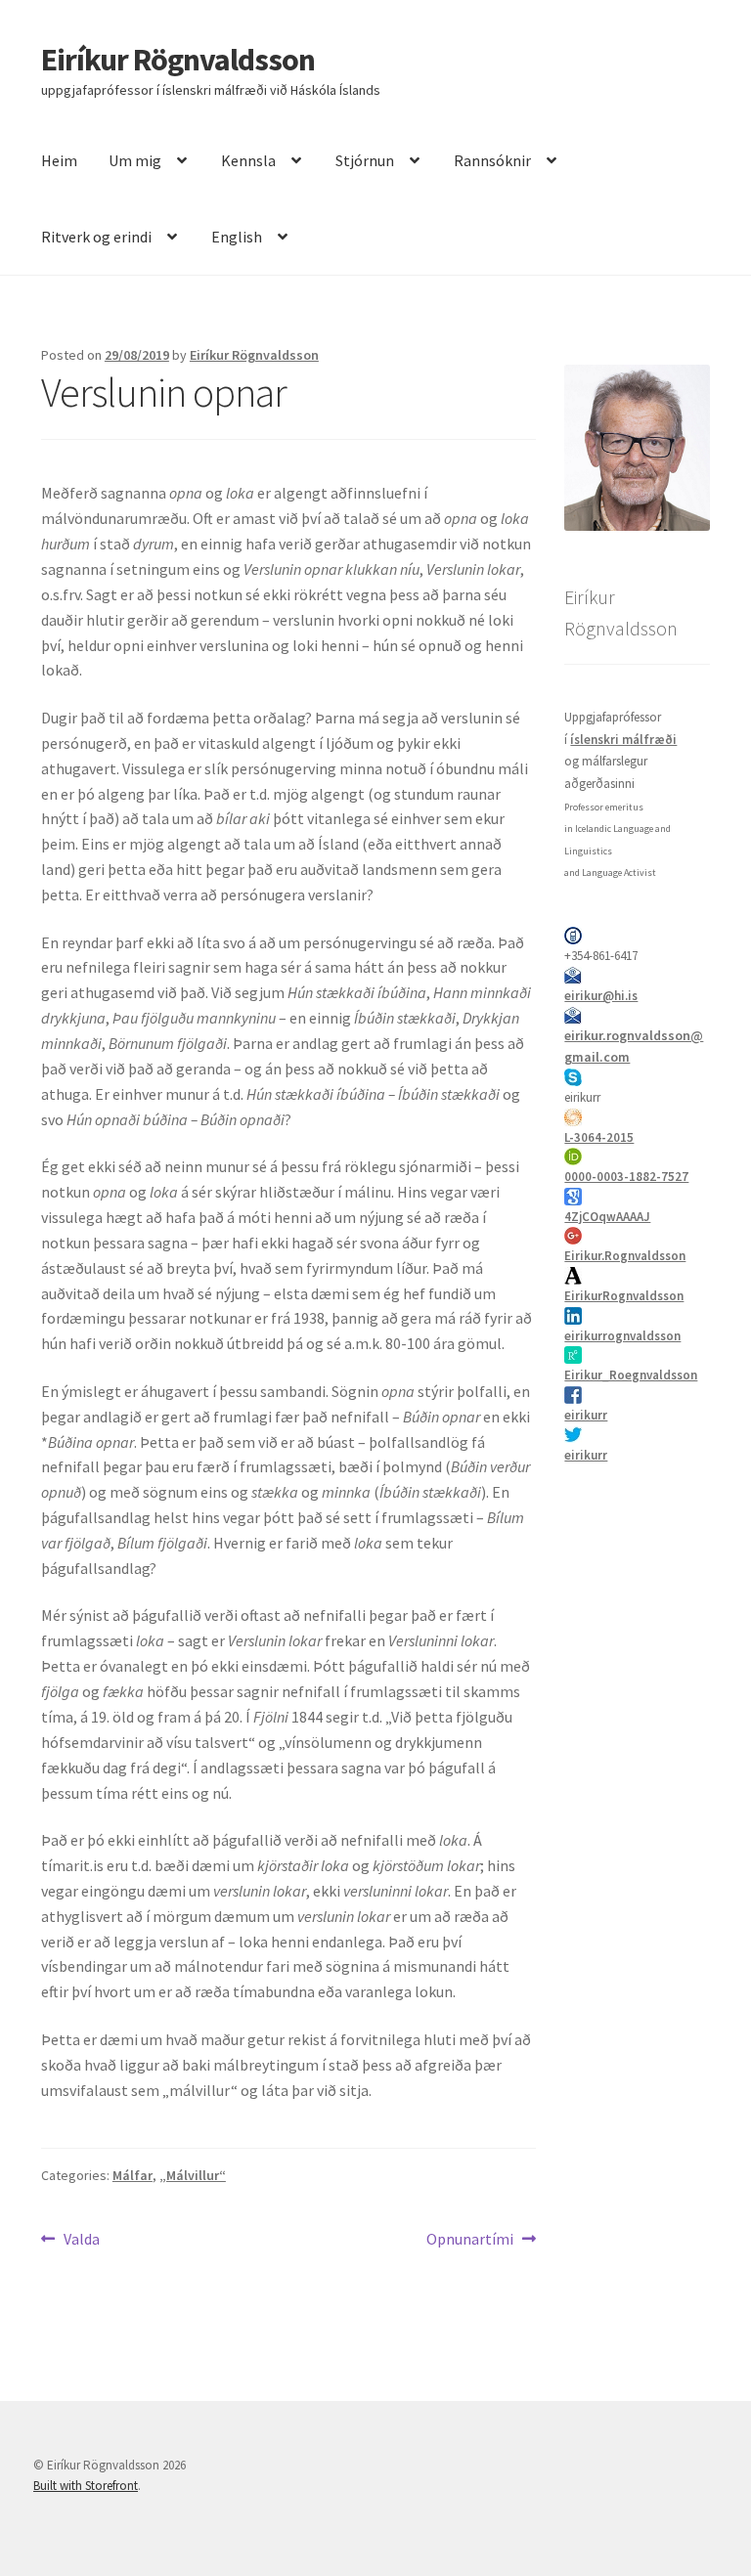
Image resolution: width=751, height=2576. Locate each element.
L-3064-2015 (599, 1137)
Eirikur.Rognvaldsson (625, 1256)
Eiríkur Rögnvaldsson (178, 60)
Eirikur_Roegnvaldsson (631, 1375)
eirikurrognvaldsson (622, 1336)
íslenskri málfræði (623, 740)
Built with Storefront (86, 2486)
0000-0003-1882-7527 (626, 1177)
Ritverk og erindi (96, 237)
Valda (81, 2240)
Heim (59, 160)
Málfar (133, 2175)
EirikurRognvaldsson (624, 1296)
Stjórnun (365, 160)
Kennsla (248, 160)
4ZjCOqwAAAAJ (607, 1217)
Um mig (135, 160)
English (237, 237)
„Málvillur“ (193, 2175)
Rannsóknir (492, 160)
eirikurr (586, 1415)
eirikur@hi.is (601, 996)
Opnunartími (470, 2240)
